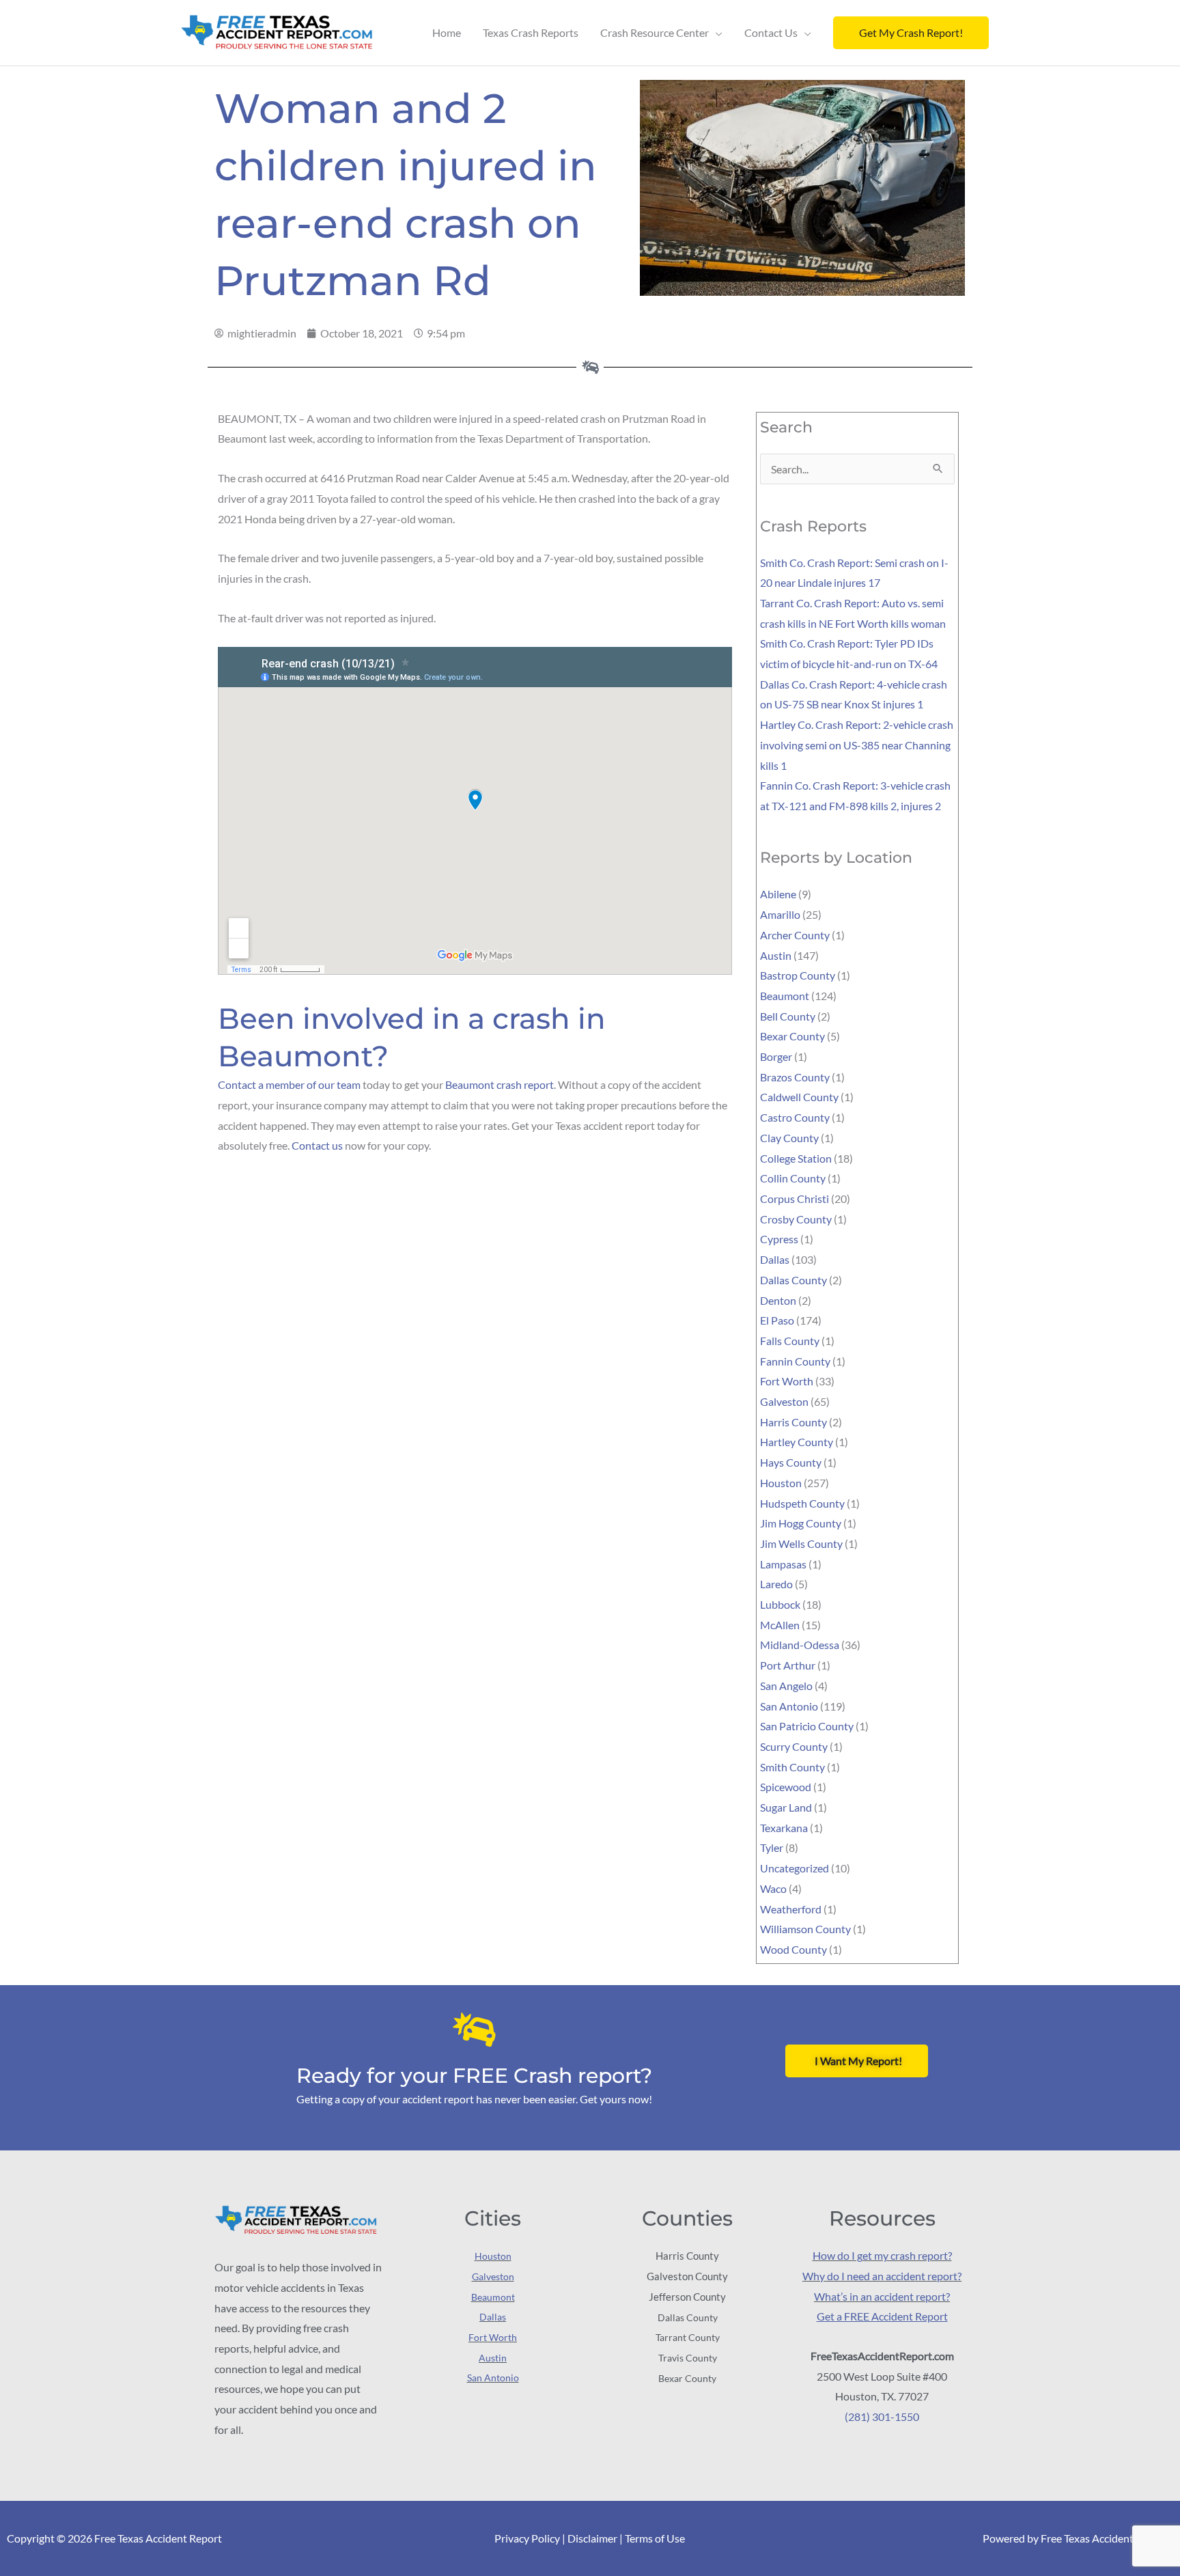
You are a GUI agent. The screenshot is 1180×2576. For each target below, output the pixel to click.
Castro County (795, 1117)
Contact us (317, 1145)
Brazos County (795, 1077)
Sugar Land (786, 1807)
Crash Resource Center (655, 32)
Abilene (778, 894)
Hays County (791, 1462)
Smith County (792, 1767)
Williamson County (805, 1929)
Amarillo (780, 914)
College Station (796, 1158)
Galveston (784, 1401)
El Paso (777, 1320)
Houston (781, 1483)
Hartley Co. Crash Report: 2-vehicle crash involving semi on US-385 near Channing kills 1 (857, 745)
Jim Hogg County (801, 1523)
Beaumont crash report (500, 1084)
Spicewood (786, 1787)
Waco (773, 1888)
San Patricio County (807, 1726)
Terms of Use (655, 2538)
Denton (778, 1300)
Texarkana (784, 1828)
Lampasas (783, 1564)
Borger (776, 1056)
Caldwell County (799, 1097)
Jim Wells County (801, 1543)
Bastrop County (798, 975)
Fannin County (795, 1361)
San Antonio (789, 1706)
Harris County (793, 1422)
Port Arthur (788, 1665)
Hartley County (797, 1442)
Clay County (789, 1138)
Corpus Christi (795, 1199)
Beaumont (785, 996)
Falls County (790, 1341)
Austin (776, 955)
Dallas (775, 1259)
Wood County (793, 1949)
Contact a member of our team (289, 1084)
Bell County (788, 1016)
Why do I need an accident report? (882, 2276)
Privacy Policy (527, 2538)
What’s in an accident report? (882, 2296)
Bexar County (792, 1036)
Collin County (793, 1178)
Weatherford (791, 1909)
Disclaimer (592, 2538)
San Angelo (786, 1686)
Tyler (772, 1847)
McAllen (780, 1625)
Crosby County (796, 1219)
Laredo (776, 1584)
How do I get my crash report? (882, 2255)
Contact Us (771, 32)
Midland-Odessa (800, 1645)
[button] (911, 33)
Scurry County (794, 1746)
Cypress (779, 1239)
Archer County (795, 935)
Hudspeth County (802, 1503)
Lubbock (780, 1604)
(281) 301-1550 (882, 2416)
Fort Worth (787, 1381)
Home (447, 32)
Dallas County (793, 1280)
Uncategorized (795, 1868)
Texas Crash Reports (531, 32)
